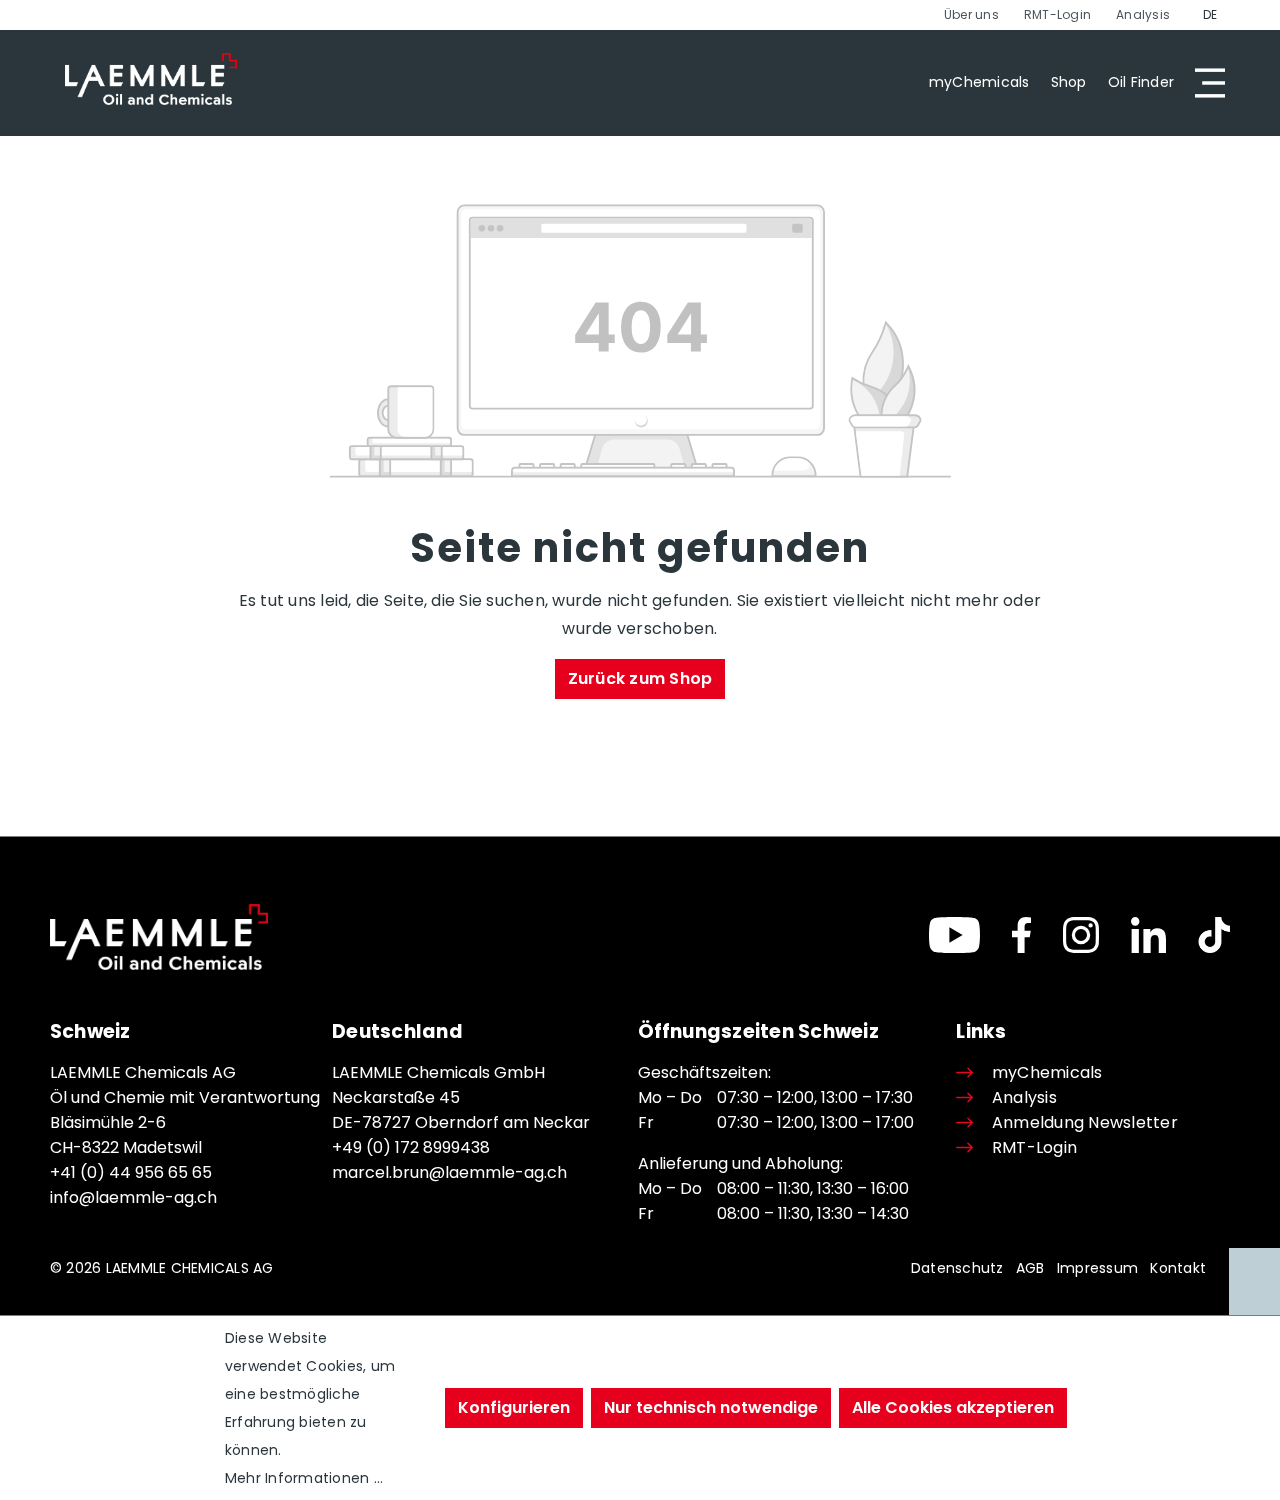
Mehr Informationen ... (304, 1478)
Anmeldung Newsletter (1084, 1122)
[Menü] (1204, 83)
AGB (1030, 1268)
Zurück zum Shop (640, 678)
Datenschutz (957, 1268)
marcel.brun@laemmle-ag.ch (449, 1172)
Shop (1069, 82)
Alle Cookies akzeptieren (953, 1407)
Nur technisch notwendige (711, 1407)
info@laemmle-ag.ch (133, 1197)
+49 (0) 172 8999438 (411, 1147)
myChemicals (979, 82)
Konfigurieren (514, 1407)
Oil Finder (1141, 82)
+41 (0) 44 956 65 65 (131, 1172)
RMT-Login (1057, 14)
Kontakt (1178, 1268)
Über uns (971, 14)
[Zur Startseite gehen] (151, 79)
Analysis (1143, 14)
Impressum (1097, 1268)
